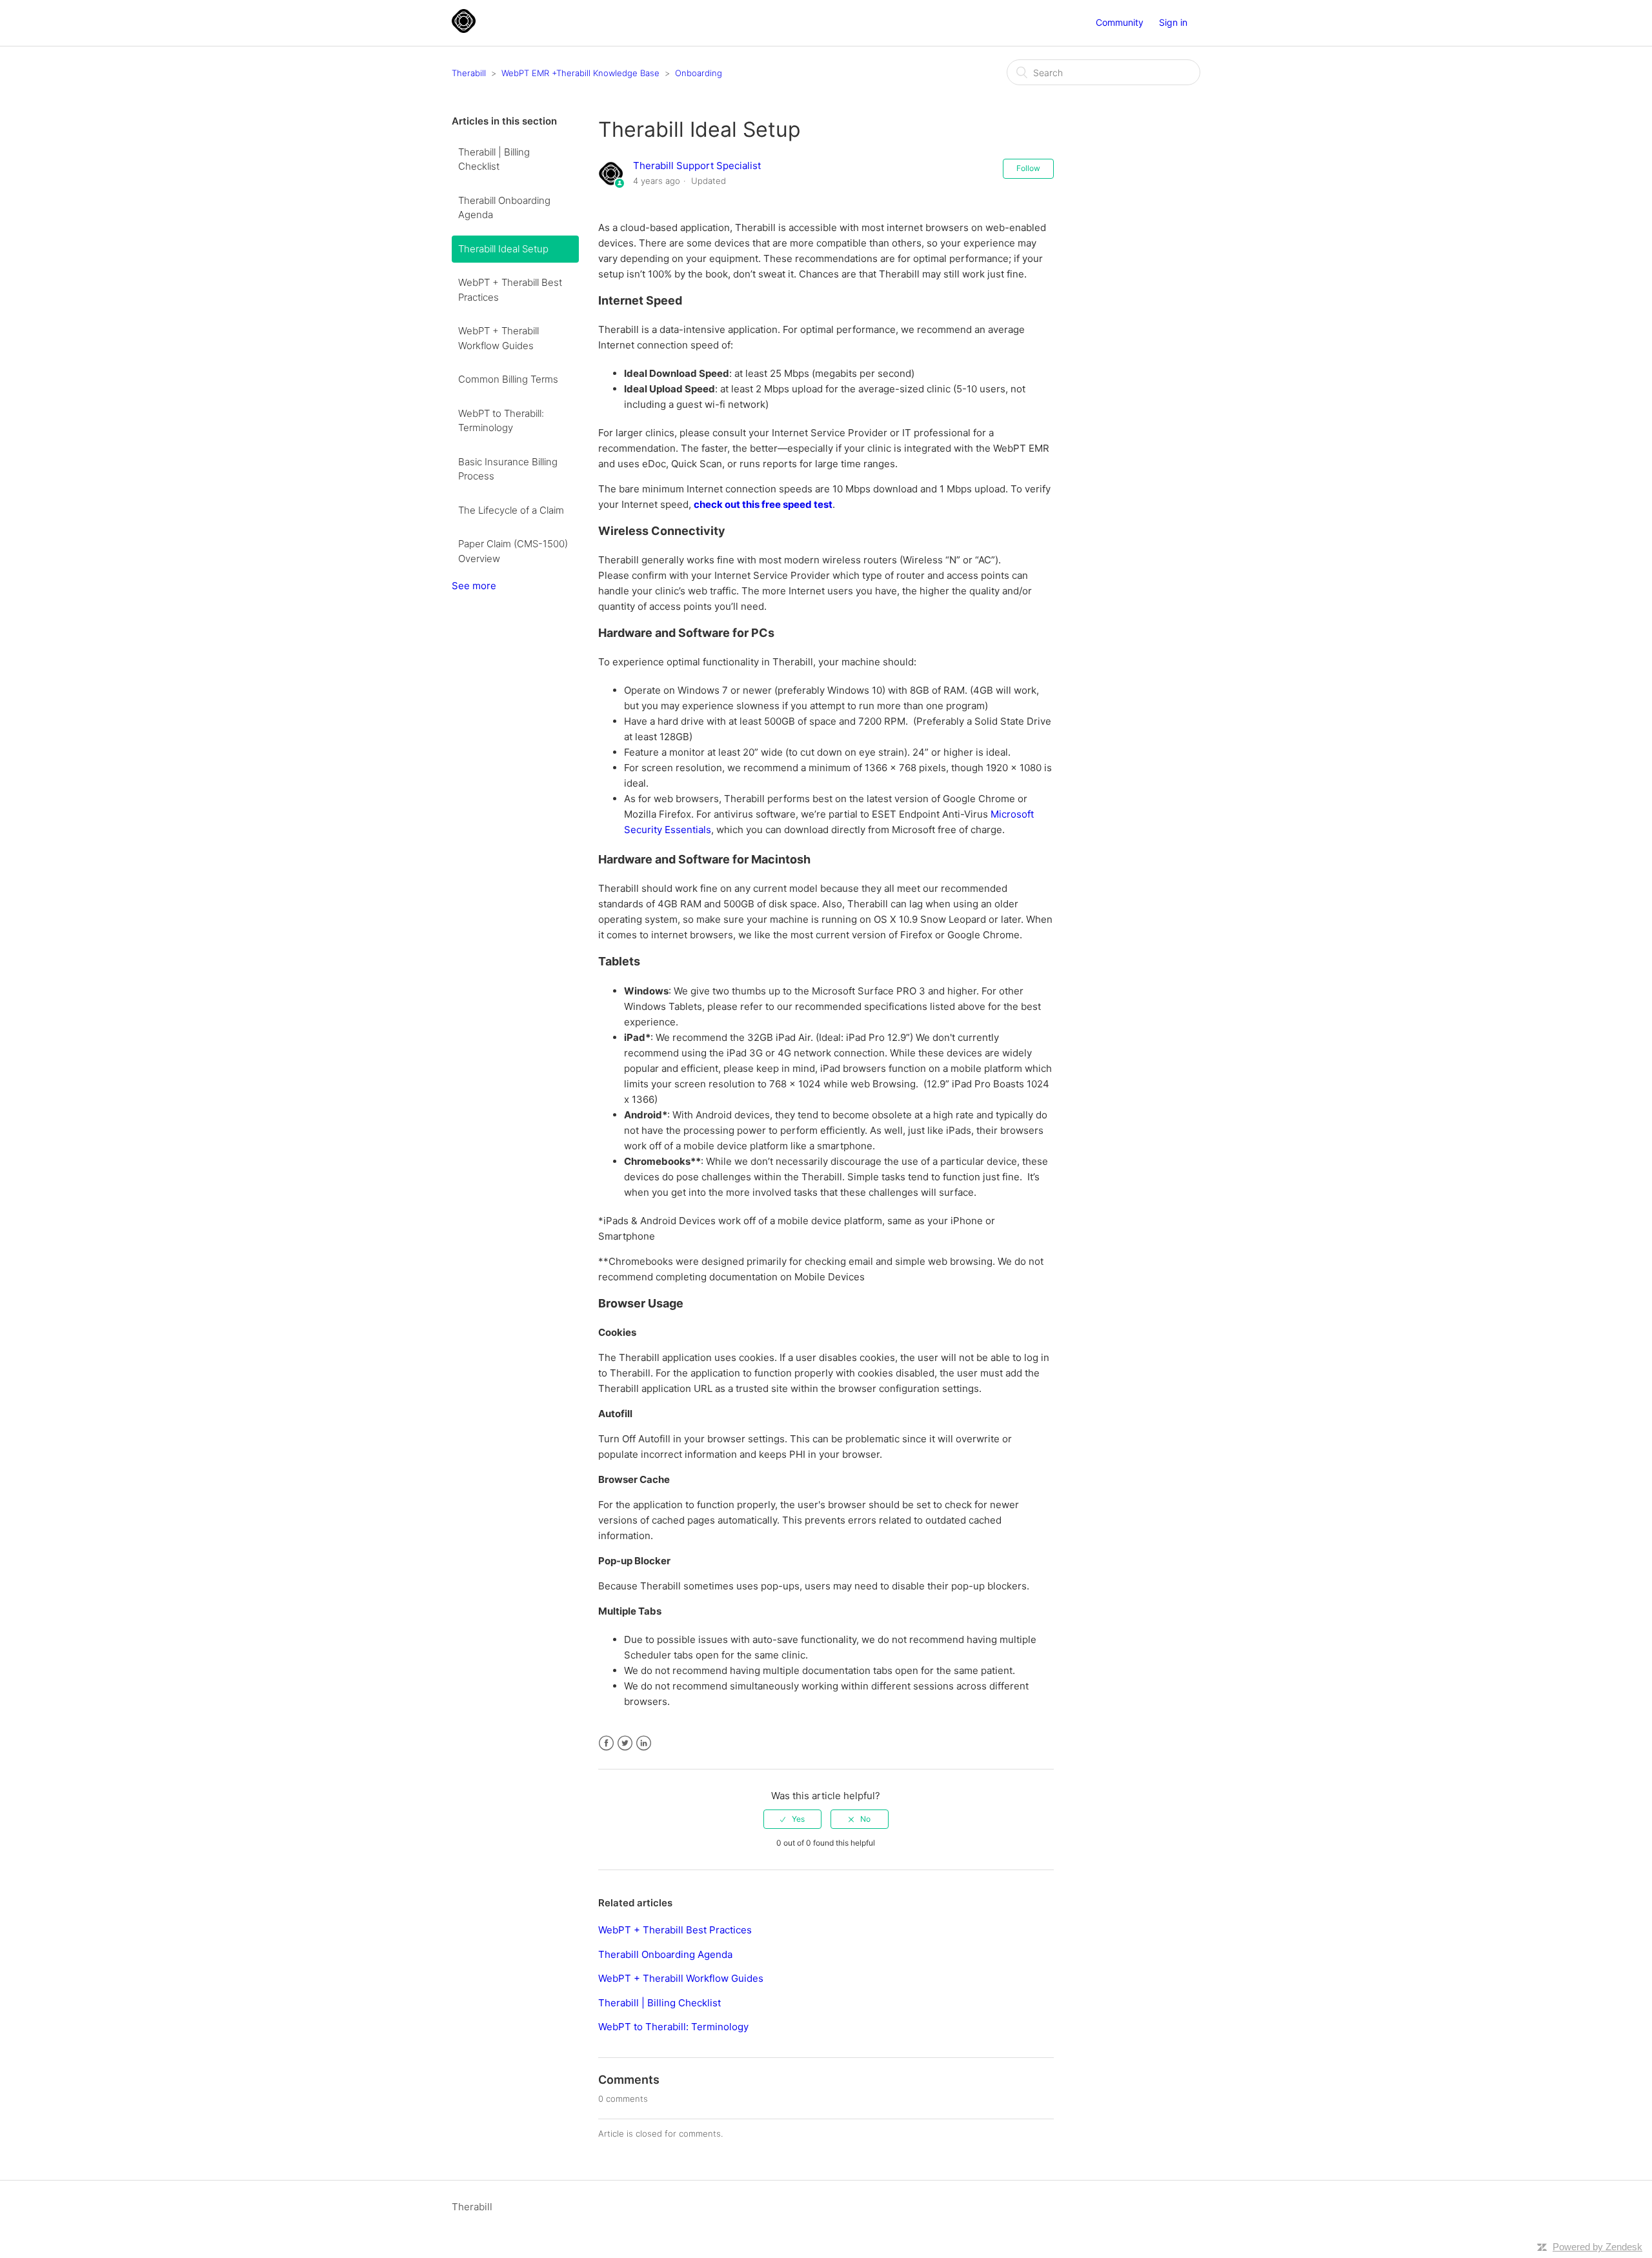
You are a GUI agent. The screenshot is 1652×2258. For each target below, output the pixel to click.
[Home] (464, 29)
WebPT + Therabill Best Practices (510, 290)
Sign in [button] (1173, 22)
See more (474, 586)
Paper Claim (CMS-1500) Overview (513, 551)
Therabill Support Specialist (697, 166)
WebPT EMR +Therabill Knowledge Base (580, 73)
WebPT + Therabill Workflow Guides (499, 338)
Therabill (469, 73)
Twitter (625, 1743)
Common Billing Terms (508, 379)
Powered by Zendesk (1597, 2247)
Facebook (606, 1743)
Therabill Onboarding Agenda (504, 208)
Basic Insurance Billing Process (508, 469)
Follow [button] (1028, 168)
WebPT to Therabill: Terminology (501, 421)
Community (1120, 22)
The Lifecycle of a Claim (511, 510)
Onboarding (699, 73)
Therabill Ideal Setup (503, 249)
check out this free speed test (763, 504)
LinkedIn (644, 1743)
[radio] (792, 1819)
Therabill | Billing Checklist (494, 159)
